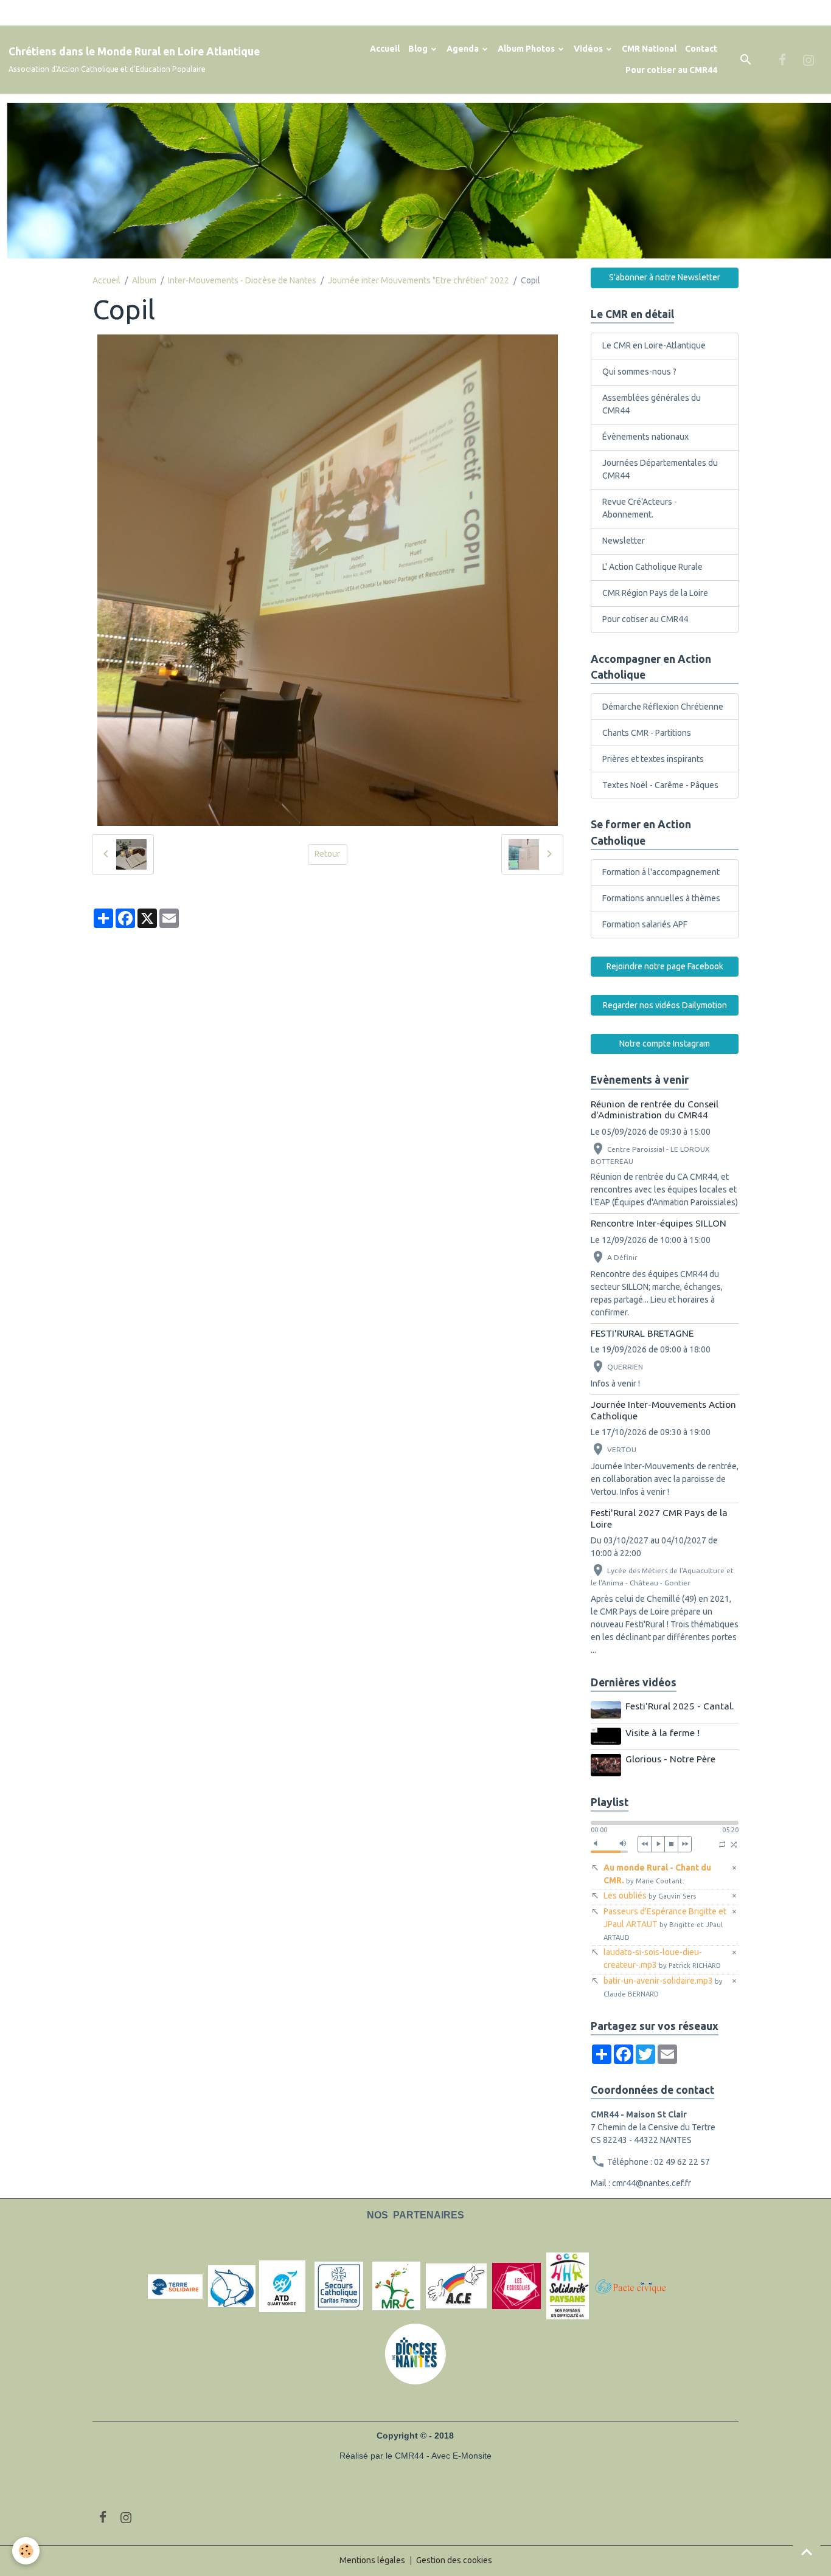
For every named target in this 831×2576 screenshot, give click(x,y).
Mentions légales (372, 2560)
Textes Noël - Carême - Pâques (660, 785)
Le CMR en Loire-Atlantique (654, 345)
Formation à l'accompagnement (661, 872)
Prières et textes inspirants (653, 759)
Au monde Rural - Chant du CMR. (657, 1874)
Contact (701, 49)
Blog (419, 49)
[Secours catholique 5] (339, 2286)
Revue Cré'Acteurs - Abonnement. (640, 508)
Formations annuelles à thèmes (661, 898)
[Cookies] (26, 2551)
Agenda (464, 49)
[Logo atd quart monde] (282, 2286)
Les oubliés (650, 1896)
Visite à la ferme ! (662, 1733)
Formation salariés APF (645, 924)
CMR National (649, 49)
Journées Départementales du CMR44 (660, 469)
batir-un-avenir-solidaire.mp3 (663, 1987)
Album (144, 280)
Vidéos (589, 49)
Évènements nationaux (645, 437)
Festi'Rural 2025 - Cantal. (680, 1706)
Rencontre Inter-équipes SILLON (659, 1223)
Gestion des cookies (454, 2560)
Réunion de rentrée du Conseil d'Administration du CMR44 (655, 1110)
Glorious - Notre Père (670, 1759)
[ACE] (456, 2286)
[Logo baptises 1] (232, 2286)
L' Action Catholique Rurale (652, 567)
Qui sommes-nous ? (639, 372)
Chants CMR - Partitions (647, 733)
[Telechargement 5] (568, 2286)
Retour (327, 854)
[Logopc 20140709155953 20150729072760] (638, 2286)
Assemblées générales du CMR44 (652, 404)
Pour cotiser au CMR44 (671, 70)
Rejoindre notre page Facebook (665, 966)
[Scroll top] (807, 2552)
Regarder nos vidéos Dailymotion (665, 1005)
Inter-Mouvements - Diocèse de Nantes (242, 280)
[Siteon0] (516, 2286)
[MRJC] (396, 2286)
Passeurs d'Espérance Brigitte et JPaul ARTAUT (665, 1924)
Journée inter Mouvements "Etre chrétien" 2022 (419, 280)
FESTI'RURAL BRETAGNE (642, 1333)
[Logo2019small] (175, 2286)
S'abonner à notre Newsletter (665, 277)
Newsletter (624, 541)
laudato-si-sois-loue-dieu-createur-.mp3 (662, 1958)
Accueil (385, 49)
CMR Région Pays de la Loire (655, 593)
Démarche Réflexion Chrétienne (663, 707)
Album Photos (527, 49)
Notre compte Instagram (665, 1044)
